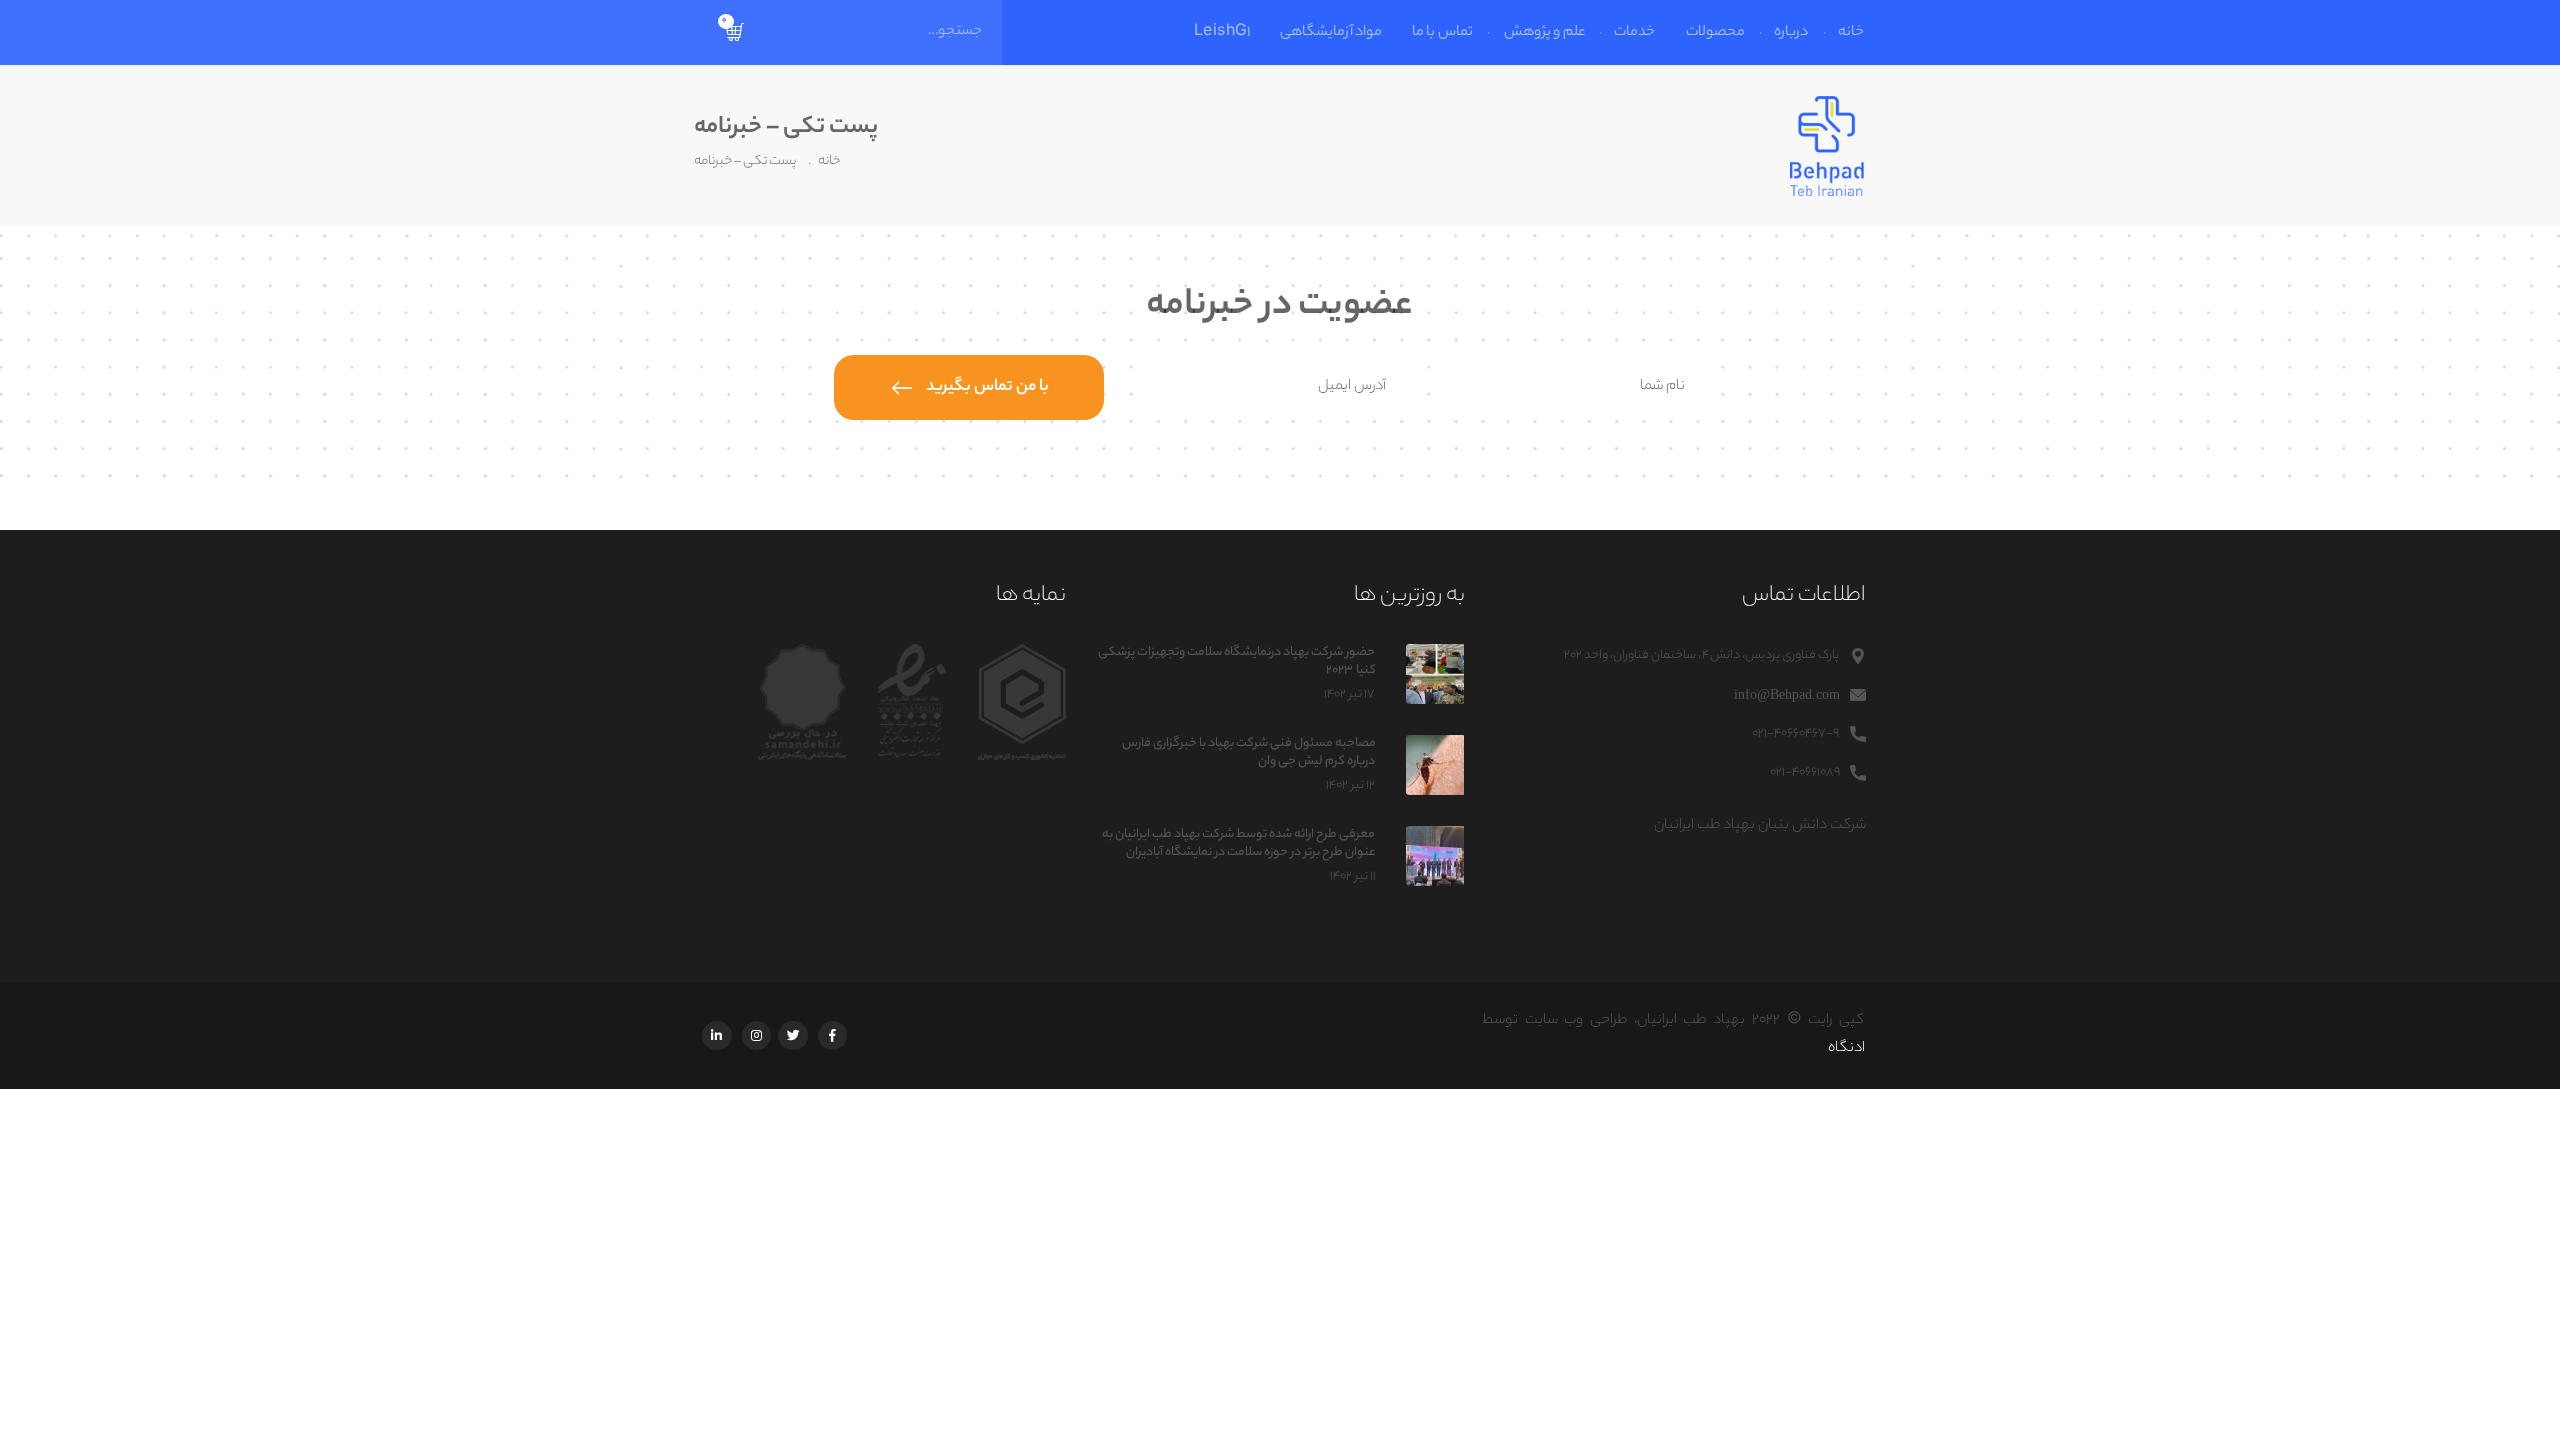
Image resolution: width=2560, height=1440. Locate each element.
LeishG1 (1221, 33)
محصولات (1715, 33)
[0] (736, 33)
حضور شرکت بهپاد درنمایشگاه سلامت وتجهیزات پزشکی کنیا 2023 (1236, 661)
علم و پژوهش (1544, 33)
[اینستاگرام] (755, 1035)
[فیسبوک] (832, 1035)
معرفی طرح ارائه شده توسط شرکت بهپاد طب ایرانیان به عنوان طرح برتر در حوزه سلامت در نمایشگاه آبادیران (1238, 843)
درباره (1792, 33)
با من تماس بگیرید (987, 387)
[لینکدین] (716, 1035)
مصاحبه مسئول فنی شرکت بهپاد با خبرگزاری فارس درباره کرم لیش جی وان (1248, 752)
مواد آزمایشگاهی (1331, 33)
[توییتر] (793, 1035)
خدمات (1635, 33)
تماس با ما (1442, 33)
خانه (1852, 33)
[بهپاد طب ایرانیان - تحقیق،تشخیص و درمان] (1828, 146)
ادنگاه (1846, 1049)
